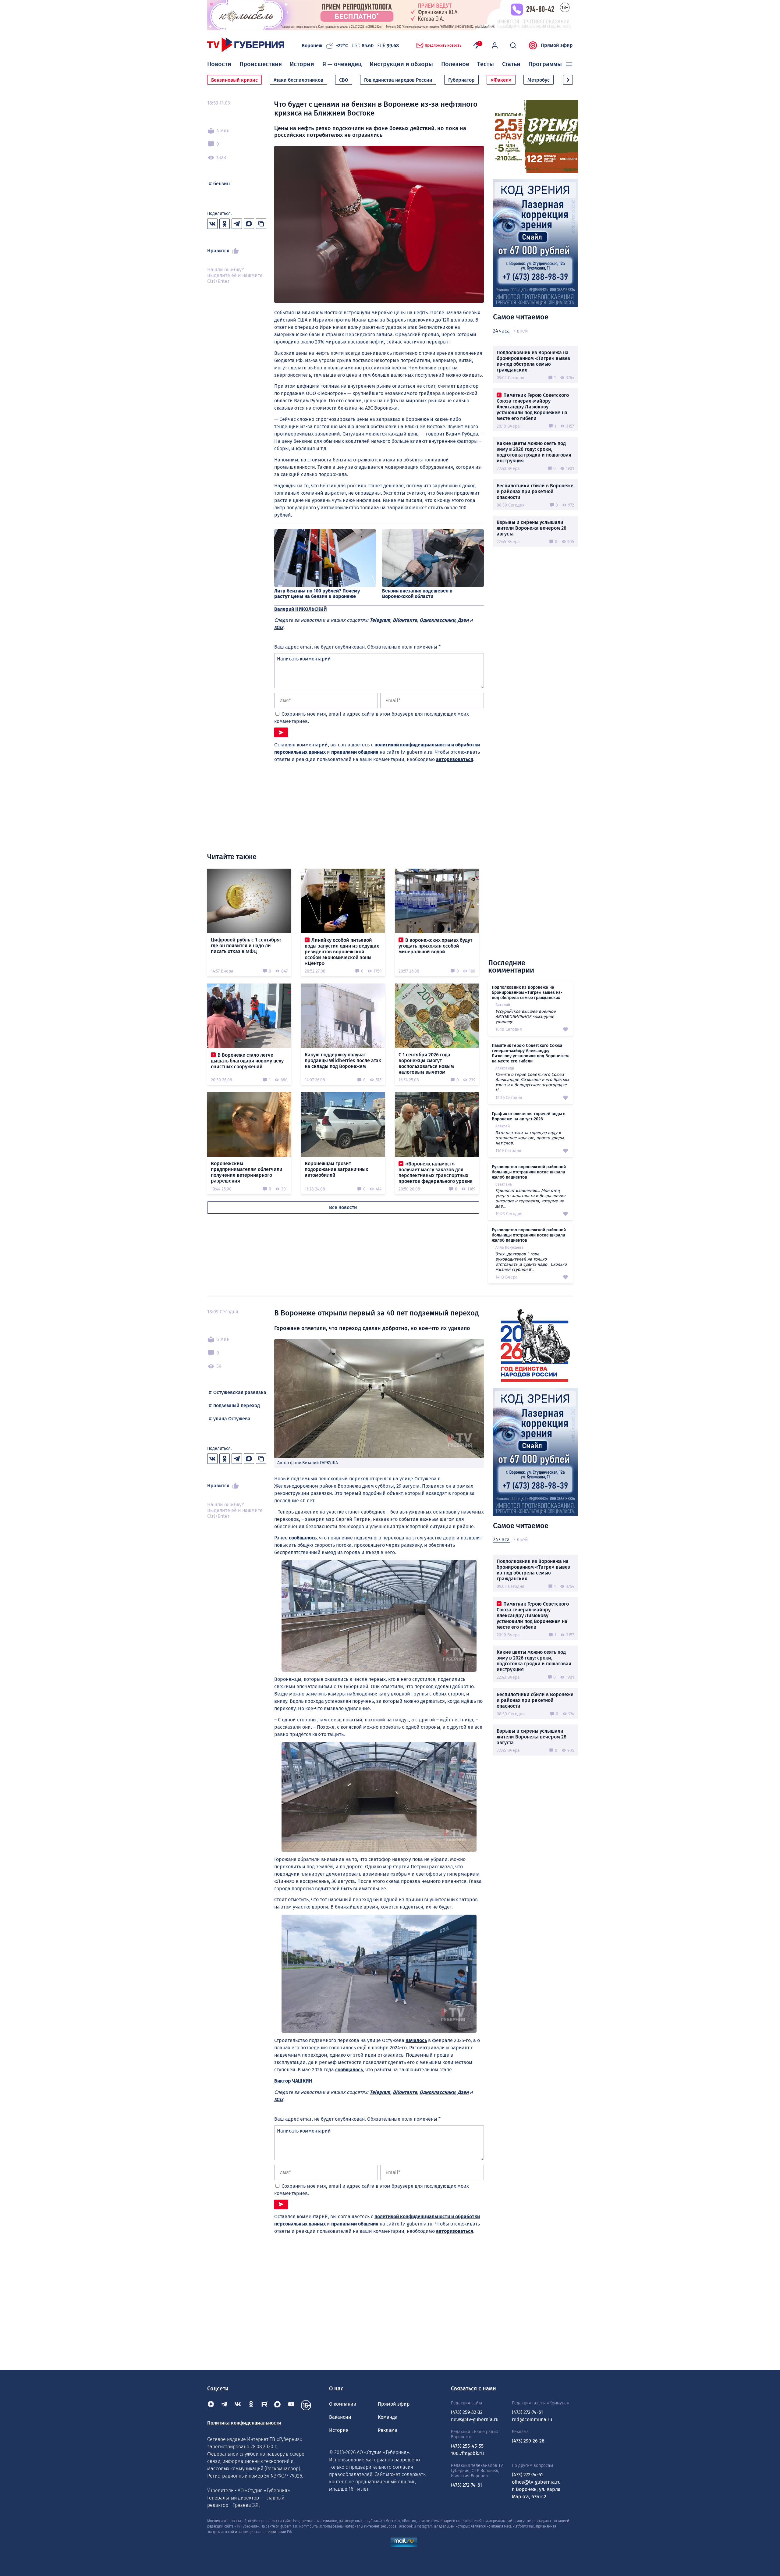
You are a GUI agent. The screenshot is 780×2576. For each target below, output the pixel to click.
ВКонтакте (405, 620)
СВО (344, 80)
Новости (219, 64)
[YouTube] (291, 2405)
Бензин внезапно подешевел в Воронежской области (417, 594)
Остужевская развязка (240, 1392)
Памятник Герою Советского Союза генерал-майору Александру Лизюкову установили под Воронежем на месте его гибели (533, 407)
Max (279, 627)
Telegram (380, 620)
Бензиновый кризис (234, 80)
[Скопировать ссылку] (261, 224)
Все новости (343, 1207)
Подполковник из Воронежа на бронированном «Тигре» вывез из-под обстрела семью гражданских (533, 361)
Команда (388, 2417)
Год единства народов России (398, 80)
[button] (568, 80)
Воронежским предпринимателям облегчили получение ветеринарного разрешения (247, 1172)
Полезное (455, 64)
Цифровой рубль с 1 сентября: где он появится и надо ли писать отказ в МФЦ (246, 946)
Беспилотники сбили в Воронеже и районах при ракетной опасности (535, 491)
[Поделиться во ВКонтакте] (212, 224)
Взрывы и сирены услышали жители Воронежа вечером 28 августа (532, 528)
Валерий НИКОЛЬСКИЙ (301, 609)
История (339, 2430)
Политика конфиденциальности (244, 2423)
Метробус (539, 80)
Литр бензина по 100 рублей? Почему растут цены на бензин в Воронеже (317, 594)
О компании (343, 2404)
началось (416, 2040)
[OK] (251, 2405)
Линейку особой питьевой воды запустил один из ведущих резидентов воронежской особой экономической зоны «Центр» (342, 952)
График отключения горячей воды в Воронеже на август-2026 (529, 1116)
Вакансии (340, 2417)
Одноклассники (437, 620)
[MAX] (278, 2405)
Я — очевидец (342, 64)
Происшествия (261, 64)
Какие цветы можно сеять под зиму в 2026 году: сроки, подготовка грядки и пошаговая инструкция (534, 452)
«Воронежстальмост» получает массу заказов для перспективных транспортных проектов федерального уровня (436, 1172)
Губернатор (461, 80)
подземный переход (237, 1405)
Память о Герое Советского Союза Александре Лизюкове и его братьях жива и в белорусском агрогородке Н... (532, 1082)
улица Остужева (232, 1419)
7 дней (521, 331)
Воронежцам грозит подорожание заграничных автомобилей (336, 1169)
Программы (545, 64)
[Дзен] (211, 2405)
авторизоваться (455, 759)
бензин (222, 184)
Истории (302, 64)
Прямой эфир (557, 45)
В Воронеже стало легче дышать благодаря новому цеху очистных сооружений (247, 1061)
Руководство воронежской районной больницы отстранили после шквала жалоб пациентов (529, 1172)
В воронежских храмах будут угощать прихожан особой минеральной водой (435, 946)
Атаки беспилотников (298, 80)
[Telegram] (224, 2405)
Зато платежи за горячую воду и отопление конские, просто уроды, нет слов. (530, 1138)
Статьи (511, 64)
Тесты (486, 64)
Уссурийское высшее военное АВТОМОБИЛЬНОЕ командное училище (526, 1017)
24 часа (501, 331)
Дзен (463, 620)
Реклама (388, 2430)
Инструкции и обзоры (401, 64)
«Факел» (501, 80)
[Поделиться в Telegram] (237, 224)
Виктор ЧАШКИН (293, 2081)
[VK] (238, 2405)
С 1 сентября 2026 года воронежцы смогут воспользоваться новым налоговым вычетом (426, 1063)
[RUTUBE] (264, 2405)
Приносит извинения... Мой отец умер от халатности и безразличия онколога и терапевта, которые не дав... (530, 1198)
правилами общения (355, 752)
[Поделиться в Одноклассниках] (225, 224)
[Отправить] (281, 732)
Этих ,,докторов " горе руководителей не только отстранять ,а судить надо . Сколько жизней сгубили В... (531, 1262)
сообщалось (303, 1538)
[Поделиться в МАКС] (249, 224)
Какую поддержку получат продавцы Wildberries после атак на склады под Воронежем (343, 1060)
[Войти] (495, 45)
